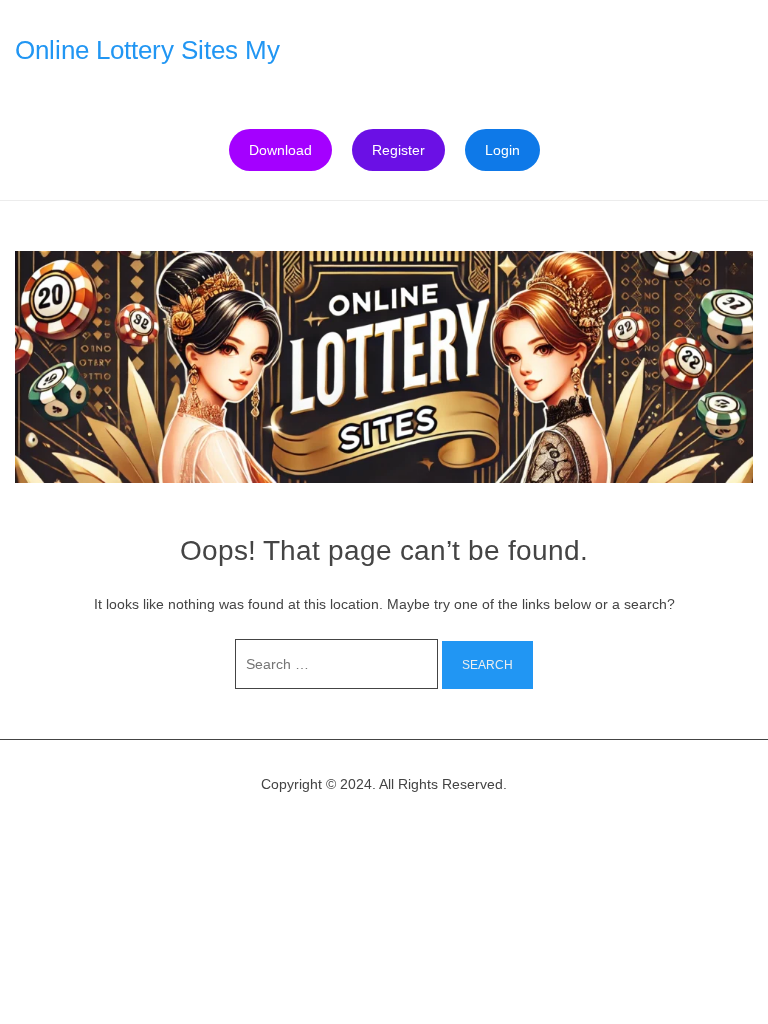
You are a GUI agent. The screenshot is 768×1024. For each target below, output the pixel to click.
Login (502, 150)
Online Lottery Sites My (147, 50)
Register (398, 150)
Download (280, 150)
